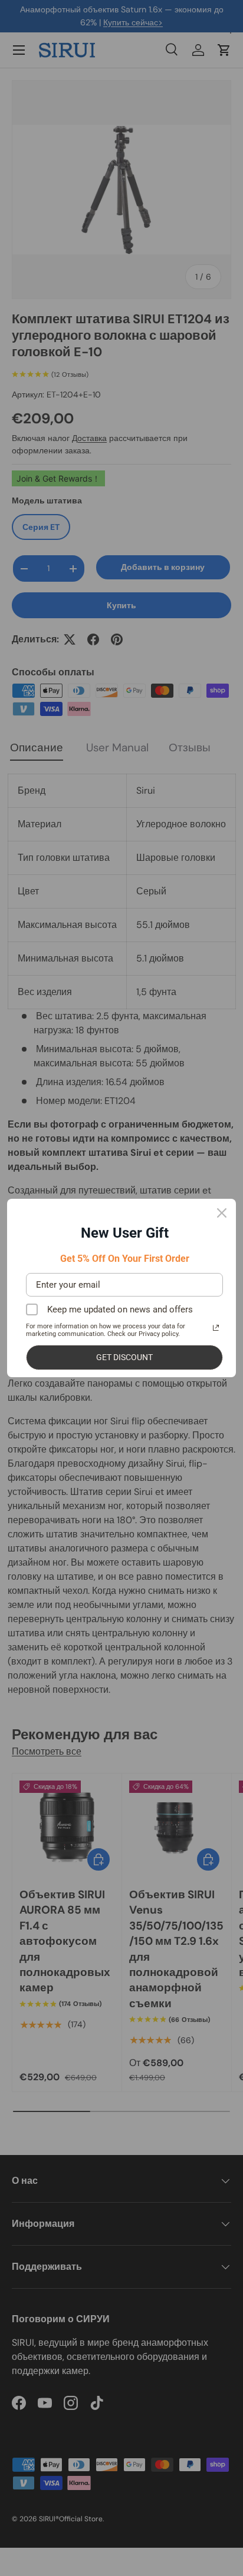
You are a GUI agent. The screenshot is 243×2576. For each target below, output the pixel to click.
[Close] (222, 1213)
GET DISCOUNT (124, 1357)
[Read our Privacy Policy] (216, 1328)
